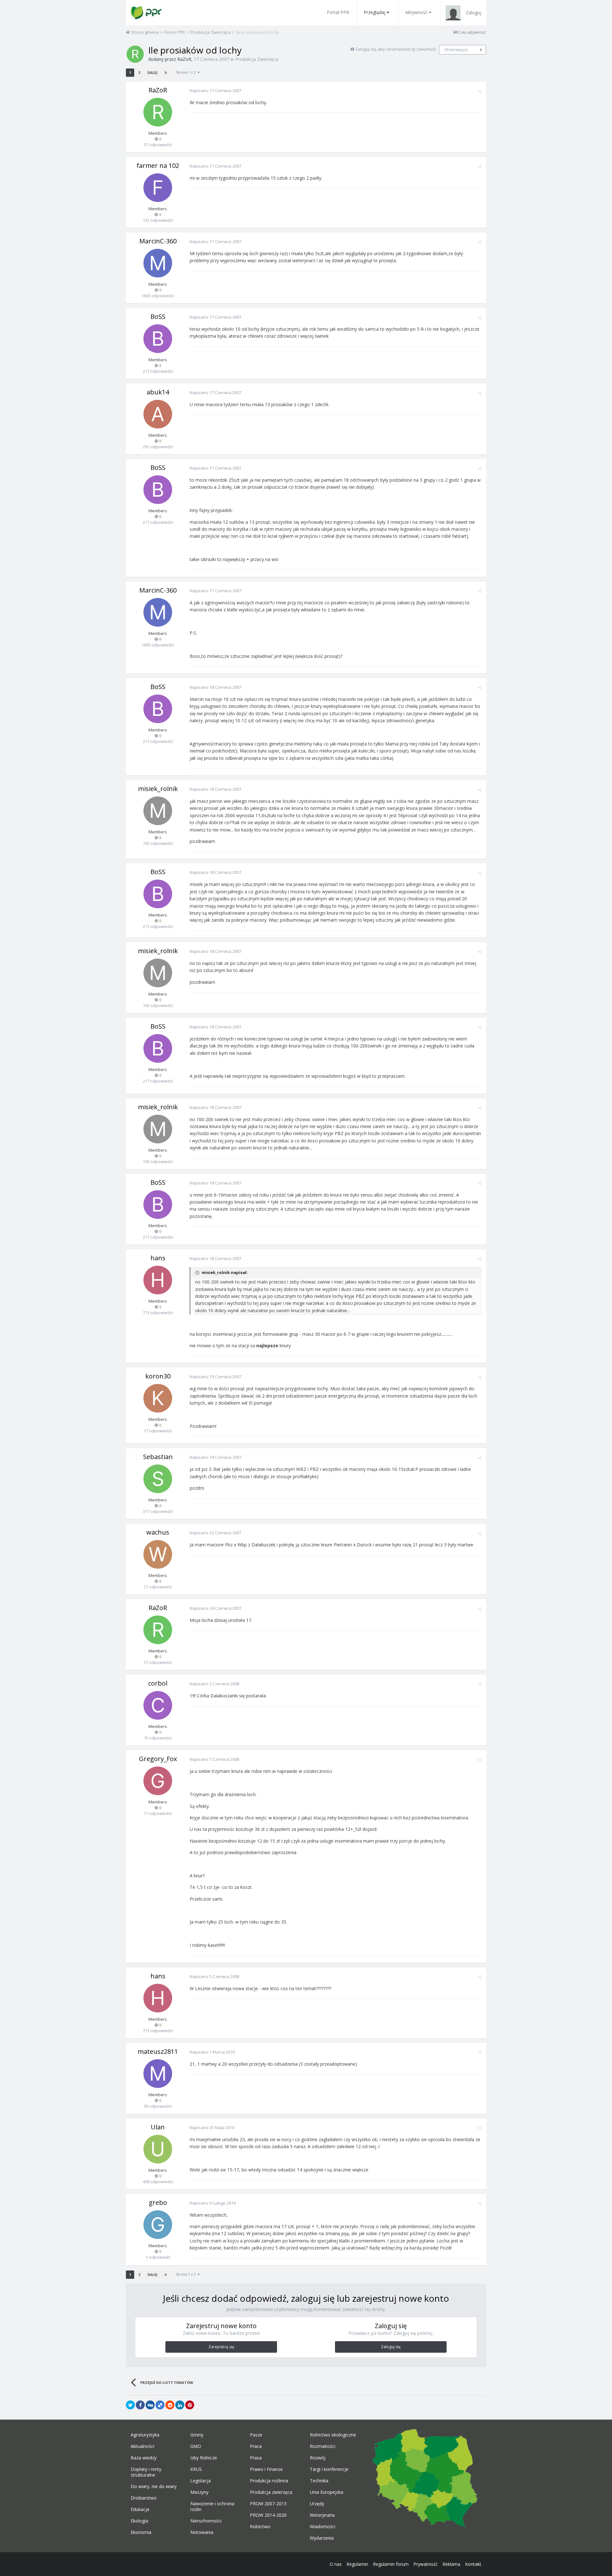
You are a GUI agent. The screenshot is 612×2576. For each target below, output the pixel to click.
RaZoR (184, 59)
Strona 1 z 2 (187, 72)
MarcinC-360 (158, 241)
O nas (336, 2564)
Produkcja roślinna (269, 2481)
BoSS (158, 317)
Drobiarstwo (144, 2498)
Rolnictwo (260, 2527)
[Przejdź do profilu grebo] (158, 2225)
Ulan (158, 2127)
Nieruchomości (206, 2521)
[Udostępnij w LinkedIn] (180, 2405)
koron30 (158, 1376)
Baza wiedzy (144, 2458)
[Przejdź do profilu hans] (158, 1280)
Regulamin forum (391, 2564)
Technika (319, 2481)
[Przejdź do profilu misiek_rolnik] (158, 811)
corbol (158, 1683)
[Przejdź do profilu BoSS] (158, 339)
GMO (196, 2446)
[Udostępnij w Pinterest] (190, 2405)
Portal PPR (338, 12)
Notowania (202, 2532)
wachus (158, 1532)
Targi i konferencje (329, 2469)
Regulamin (357, 2564)
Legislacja (200, 2481)
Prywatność (426, 2564)
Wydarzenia (322, 2538)
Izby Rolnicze (204, 2458)
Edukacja (140, 2509)
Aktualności (142, 2446)
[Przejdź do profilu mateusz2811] (158, 2074)
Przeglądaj (375, 12)
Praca (256, 2446)
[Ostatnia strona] (166, 73)
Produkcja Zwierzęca (257, 59)
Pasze (256, 2435)
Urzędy (317, 2504)
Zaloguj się (391, 2347)
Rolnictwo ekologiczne (333, 2435)
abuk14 (158, 392)
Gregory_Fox (158, 1759)
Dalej (152, 73)
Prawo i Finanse (266, 2469)
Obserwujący (456, 50)
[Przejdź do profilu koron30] (158, 1398)
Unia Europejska (327, 2492)
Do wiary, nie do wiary (154, 2486)
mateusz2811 (158, 2051)
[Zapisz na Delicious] (160, 2405)
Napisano (215, 90)
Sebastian (158, 1457)
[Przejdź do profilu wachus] (158, 1554)
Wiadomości (323, 2527)
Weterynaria (322, 2515)
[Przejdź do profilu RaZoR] (135, 54)
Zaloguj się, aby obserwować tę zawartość (396, 49)
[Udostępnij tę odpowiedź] (480, 91)
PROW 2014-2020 (268, 2515)
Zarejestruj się (221, 2347)
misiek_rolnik (158, 789)
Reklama (451, 2564)
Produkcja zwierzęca (271, 2492)
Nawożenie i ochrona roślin (212, 2507)
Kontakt (473, 2564)
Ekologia (139, 2521)
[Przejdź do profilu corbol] (158, 1705)
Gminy (197, 2435)
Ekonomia (141, 2532)
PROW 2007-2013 (268, 2504)
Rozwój (318, 2458)
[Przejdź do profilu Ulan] (158, 2149)
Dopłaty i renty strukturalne (146, 2472)
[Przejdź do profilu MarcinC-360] (158, 263)
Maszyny (199, 2492)
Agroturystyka (145, 2435)
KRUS (196, 2469)
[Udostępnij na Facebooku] (140, 2405)
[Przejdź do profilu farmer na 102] (158, 188)
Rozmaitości (323, 2446)
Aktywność (416, 12)
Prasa (256, 2458)
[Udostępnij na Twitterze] (130, 2405)
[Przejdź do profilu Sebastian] (158, 1479)
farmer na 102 (158, 165)
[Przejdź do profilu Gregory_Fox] (158, 1781)
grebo (158, 2202)
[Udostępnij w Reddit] (170, 2405)
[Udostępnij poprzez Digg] (150, 2405)
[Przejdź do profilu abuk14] (158, 414)
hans (158, 1258)
